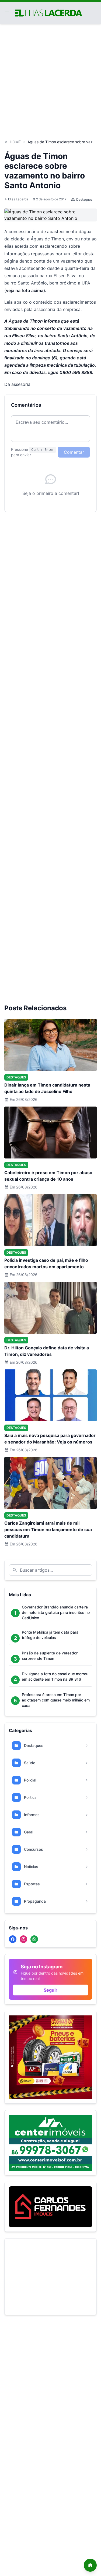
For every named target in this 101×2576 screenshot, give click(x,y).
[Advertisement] (50, 79)
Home (15, 142)
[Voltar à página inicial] (90, 2565)
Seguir (50, 1990)
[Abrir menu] (7, 13)
